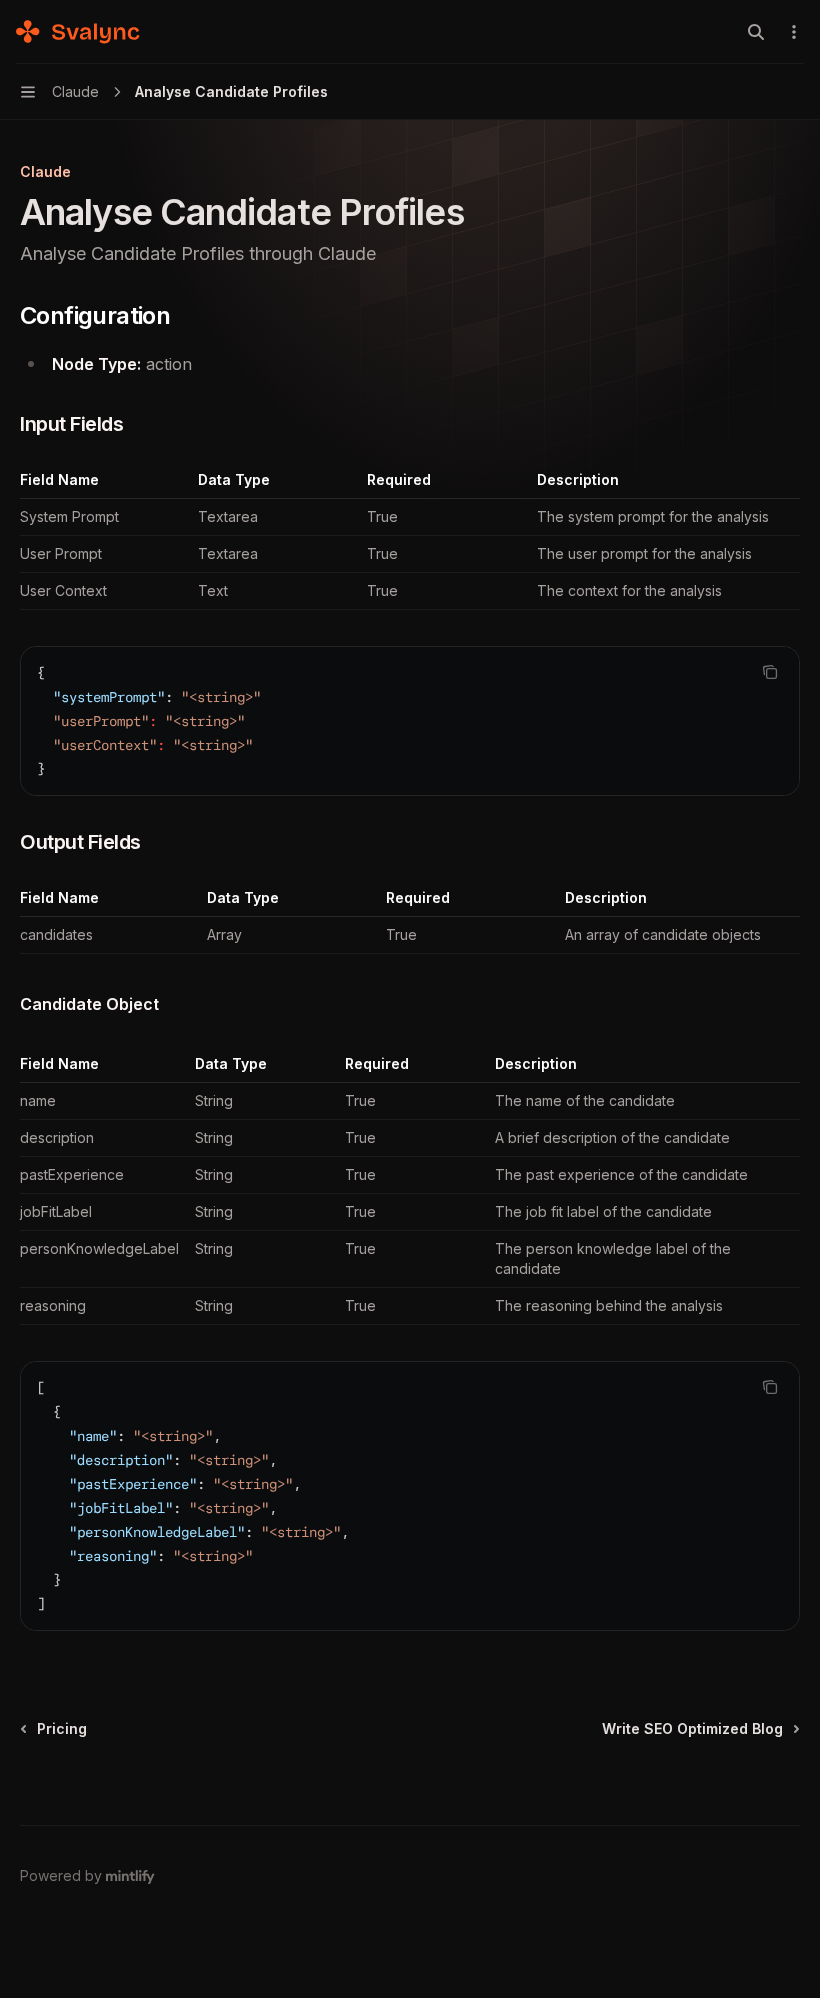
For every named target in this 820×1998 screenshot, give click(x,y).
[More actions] (794, 32)
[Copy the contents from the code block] (770, 672)
